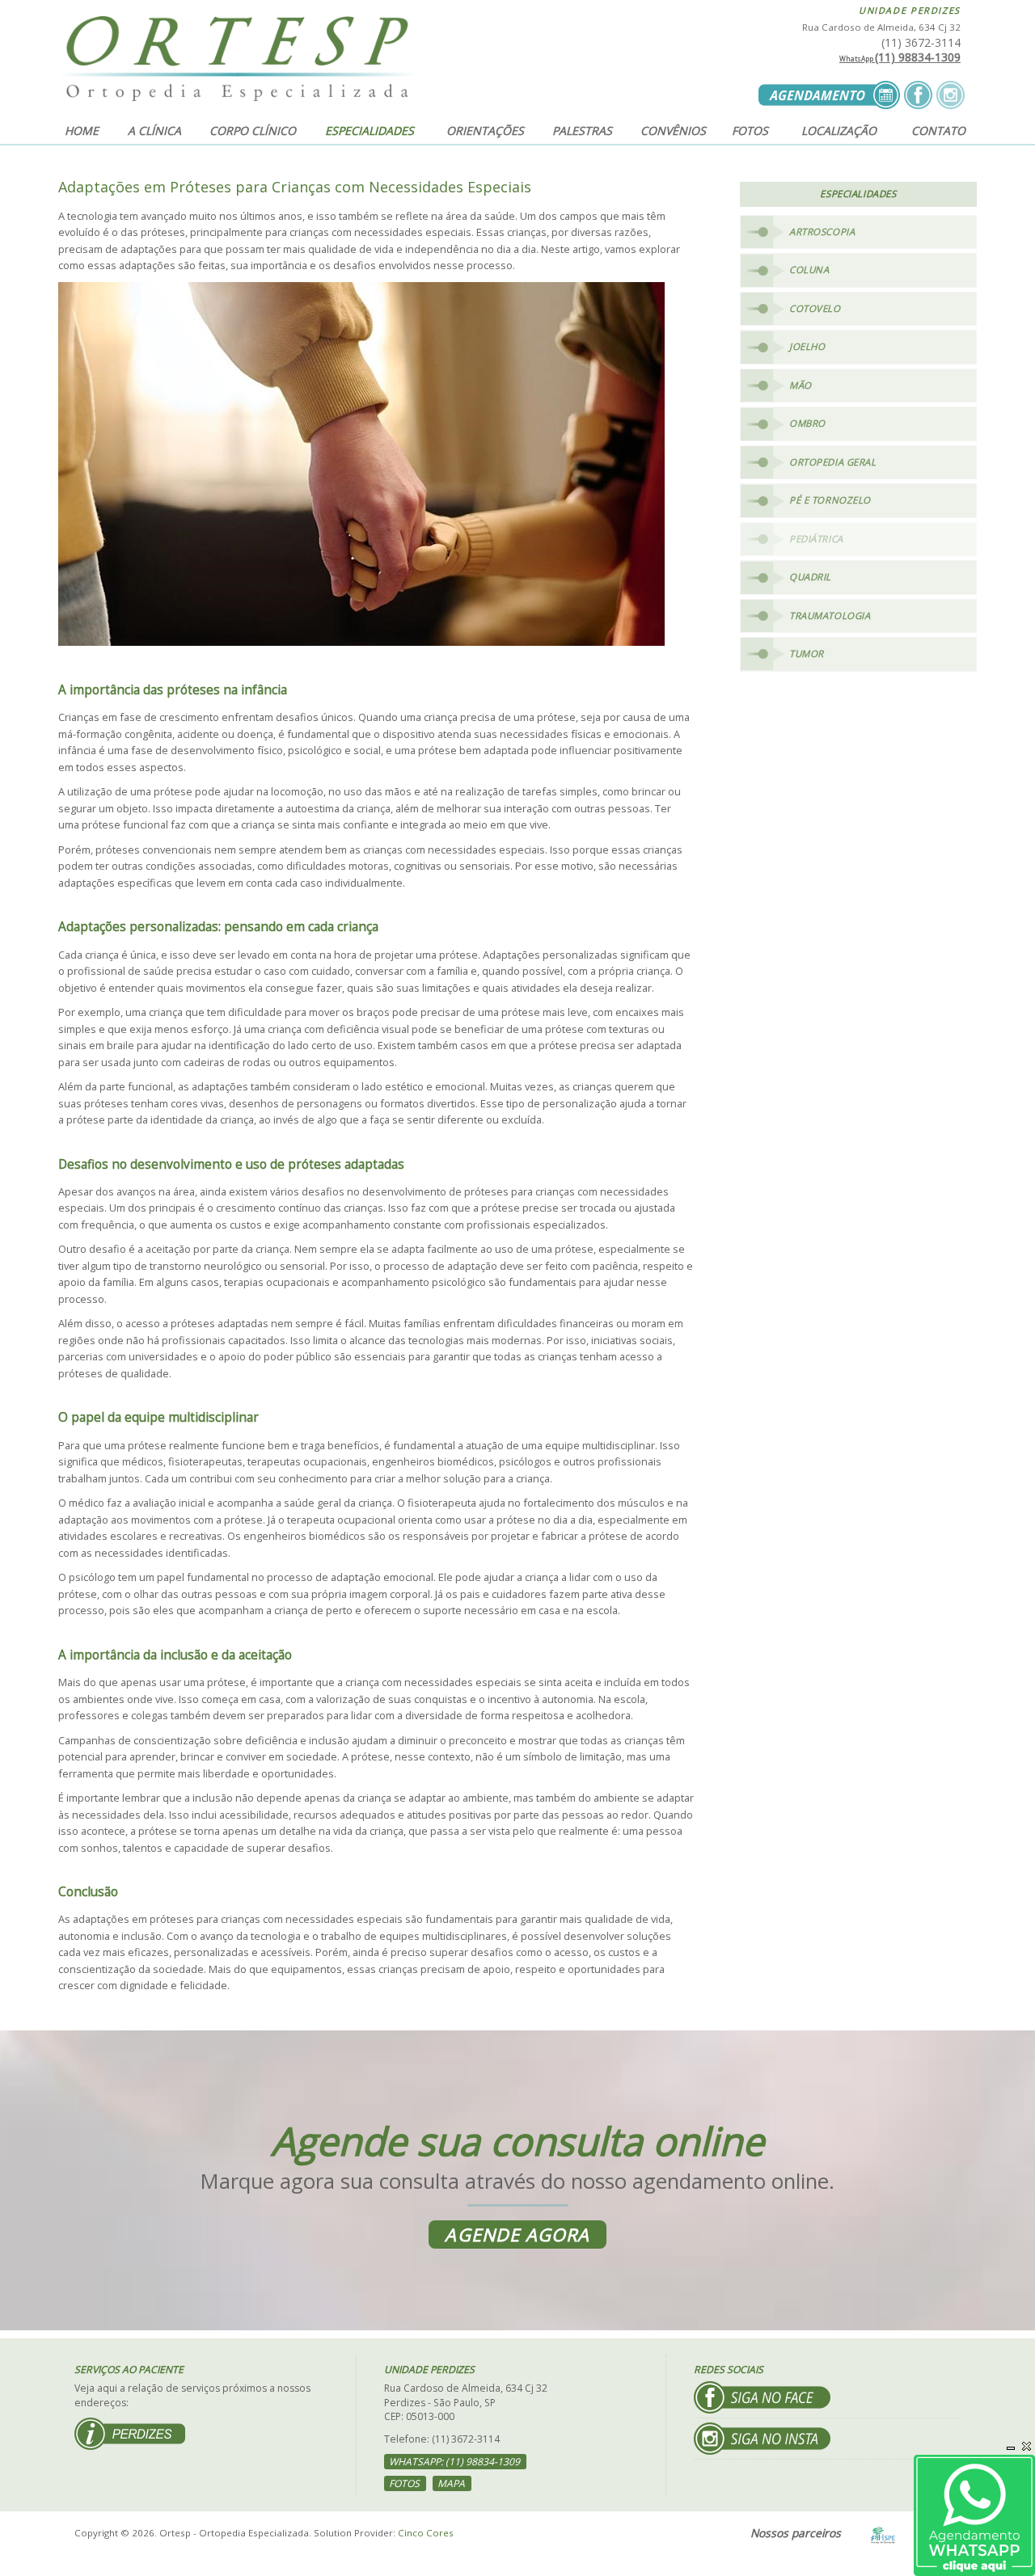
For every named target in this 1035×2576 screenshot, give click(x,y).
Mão (801, 385)
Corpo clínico (253, 131)
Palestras (582, 131)
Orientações (485, 131)
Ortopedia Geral (833, 462)
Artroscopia (822, 232)
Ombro (807, 423)
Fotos (750, 131)
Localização (839, 131)
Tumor (807, 653)
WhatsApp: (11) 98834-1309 (454, 2462)
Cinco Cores (426, 2533)
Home (82, 131)
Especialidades (370, 131)
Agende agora (517, 2235)
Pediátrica (816, 539)
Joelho (807, 346)
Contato (938, 131)
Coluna (809, 270)
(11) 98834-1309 (900, 57)
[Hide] (1011, 2446)
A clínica (154, 131)
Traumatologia (830, 616)
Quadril (810, 577)
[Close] (1027, 2446)
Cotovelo (815, 308)
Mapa (451, 2483)
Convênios (673, 131)
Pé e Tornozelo (830, 500)
